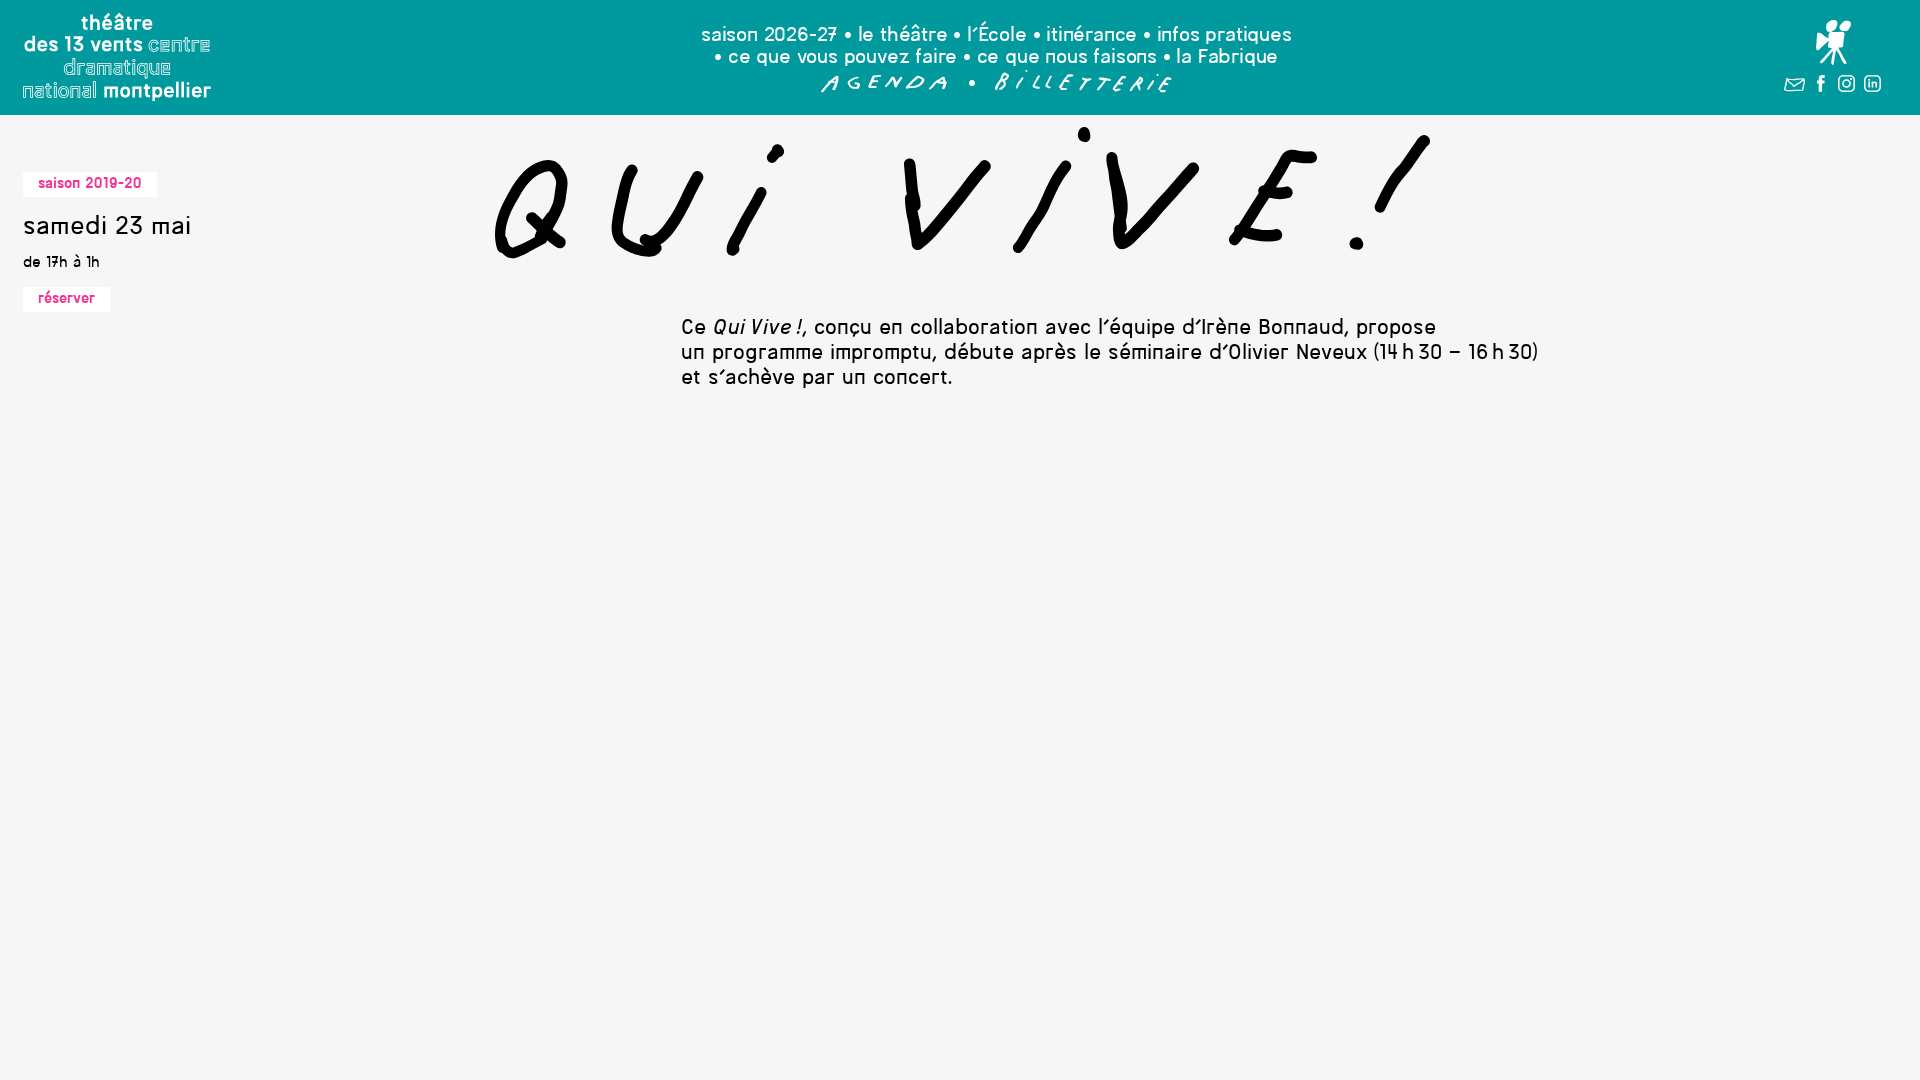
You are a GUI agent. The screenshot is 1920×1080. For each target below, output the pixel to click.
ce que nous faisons (1067, 58)
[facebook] (1821, 87)
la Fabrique (1227, 58)
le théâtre (903, 36)
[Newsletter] (1794, 87)
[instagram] (1846, 87)
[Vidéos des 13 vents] (1833, 42)
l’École (997, 36)
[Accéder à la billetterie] (1083, 88)
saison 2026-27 (769, 36)
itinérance (1091, 36)
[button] (884, 88)
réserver (66, 299)
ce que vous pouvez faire (842, 58)
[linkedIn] (1872, 87)
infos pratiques (1224, 36)
